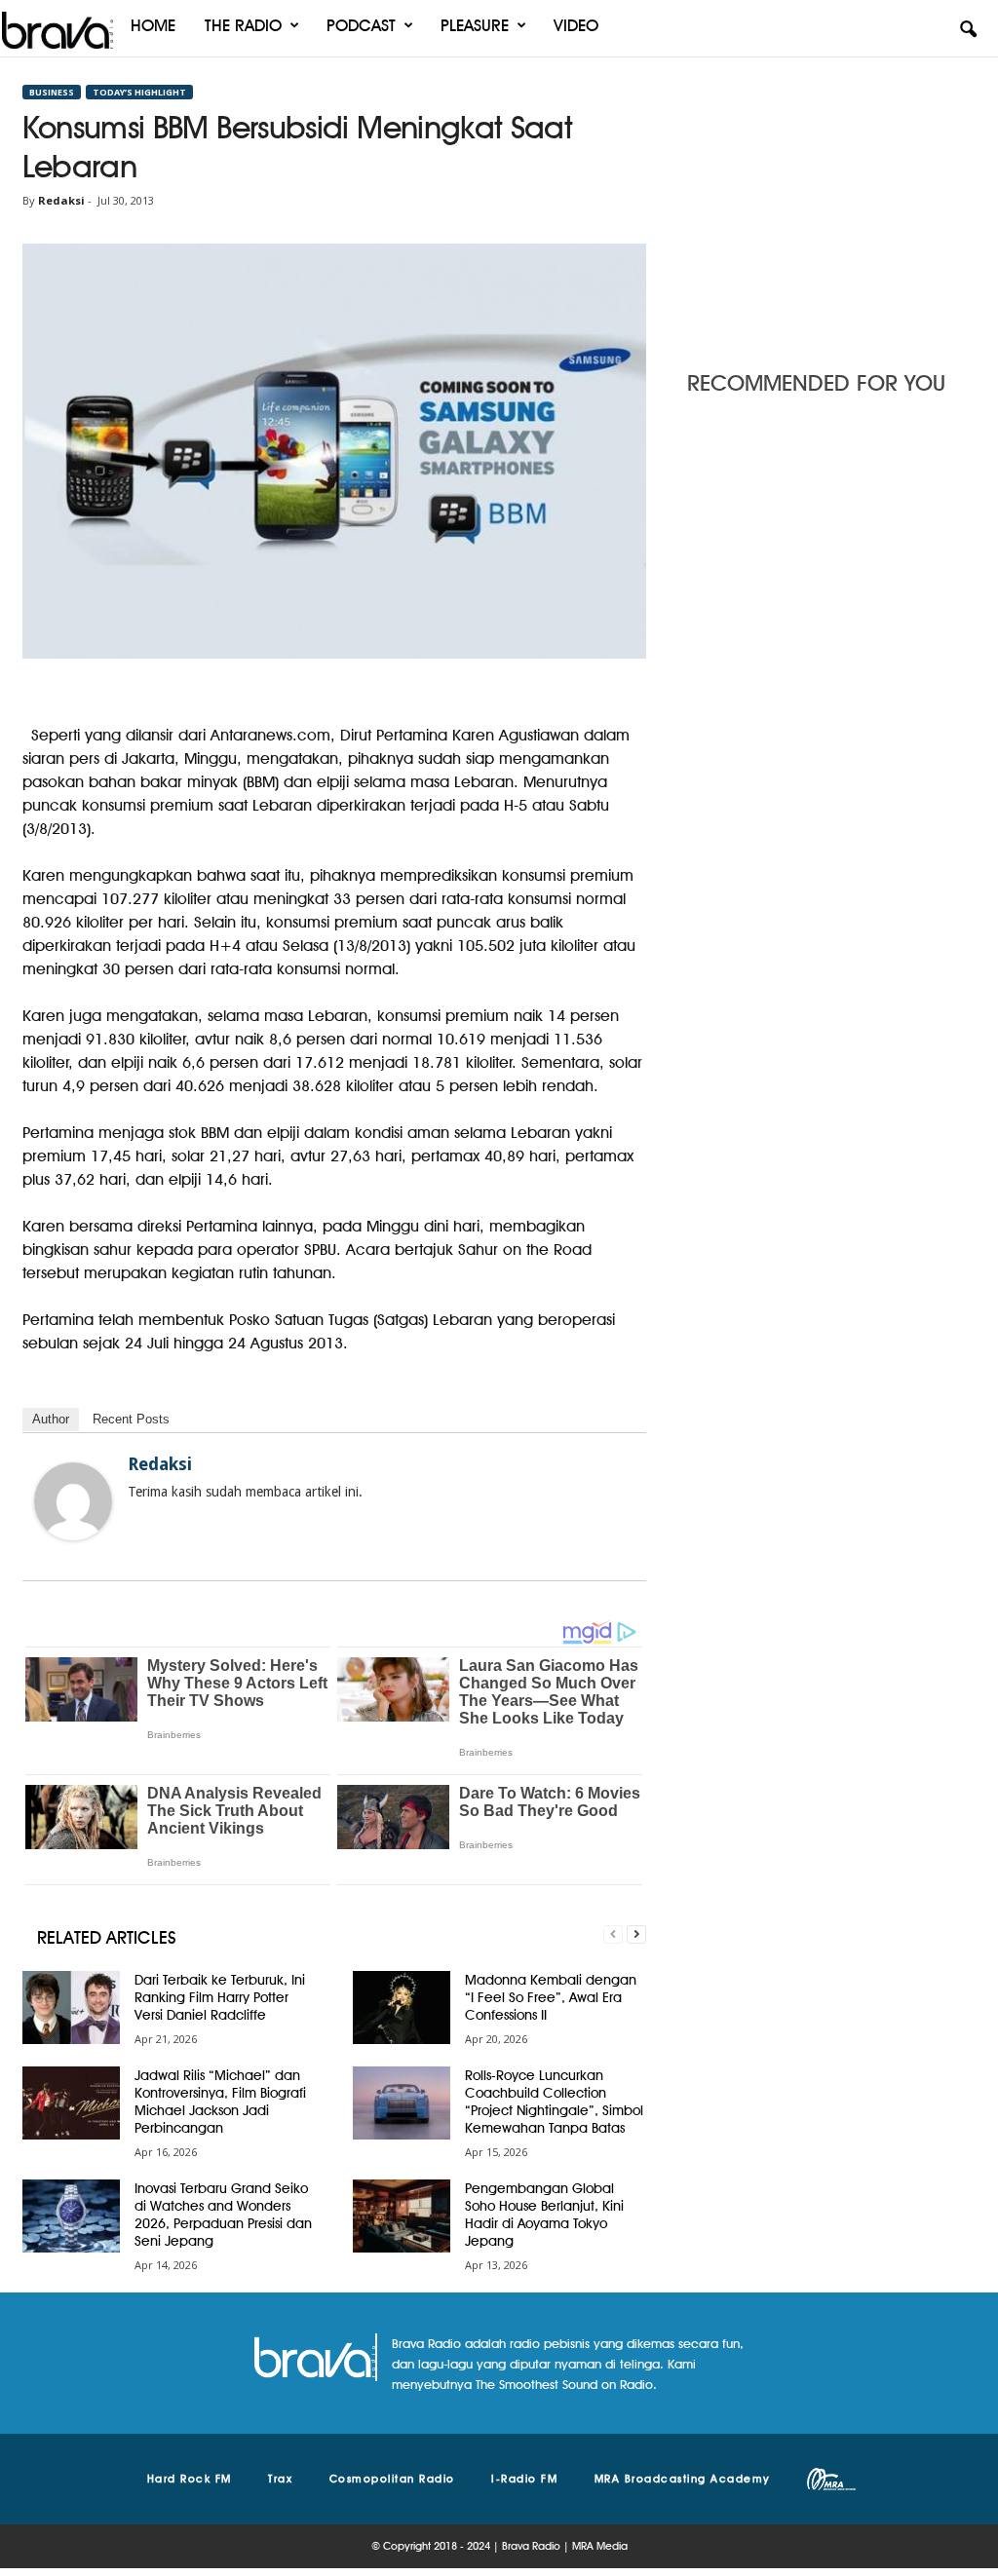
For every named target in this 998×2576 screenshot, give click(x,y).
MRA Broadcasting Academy (683, 2479)
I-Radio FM (524, 2479)
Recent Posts (131, 1419)
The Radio (243, 25)
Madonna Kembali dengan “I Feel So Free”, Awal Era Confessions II (551, 1997)
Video (576, 25)
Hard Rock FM (190, 2479)
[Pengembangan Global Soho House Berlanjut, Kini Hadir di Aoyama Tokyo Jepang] (402, 2216)
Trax (280, 2479)
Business (52, 92)
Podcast (361, 25)
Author (51, 1419)
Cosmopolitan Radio (392, 2479)
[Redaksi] (73, 1501)
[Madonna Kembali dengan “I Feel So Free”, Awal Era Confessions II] (402, 2008)
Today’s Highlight (139, 92)
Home (153, 25)
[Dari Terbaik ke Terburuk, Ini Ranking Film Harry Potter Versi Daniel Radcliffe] (71, 2008)
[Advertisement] (831, 208)
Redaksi (61, 200)
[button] (968, 30)
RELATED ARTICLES (107, 1937)
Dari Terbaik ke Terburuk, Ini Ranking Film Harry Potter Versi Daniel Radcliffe (220, 1997)
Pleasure (475, 25)
